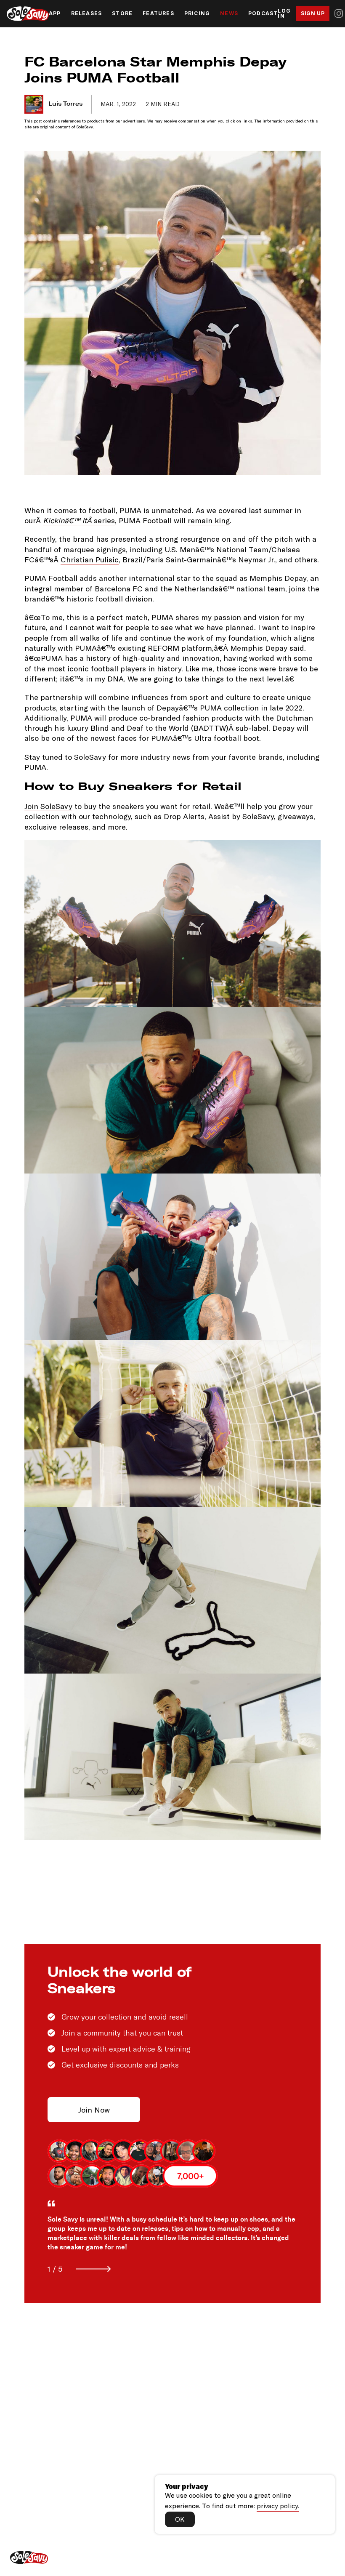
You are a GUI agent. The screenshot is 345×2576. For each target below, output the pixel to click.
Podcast (263, 13)
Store (122, 13)
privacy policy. (278, 2505)
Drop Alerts (184, 816)
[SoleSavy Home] (28, 14)
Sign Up (313, 13)
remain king (209, 520)
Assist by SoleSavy (241, 816)
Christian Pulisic (90, 559)
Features (158, 13)
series (79, 520)
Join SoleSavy (48, 806)
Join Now (94, 2110)
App (55, 13)
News (229, 13)
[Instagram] (339, 13)
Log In (284, 13)
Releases (87, 13)
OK (180, 2519)
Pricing (197, 13)
